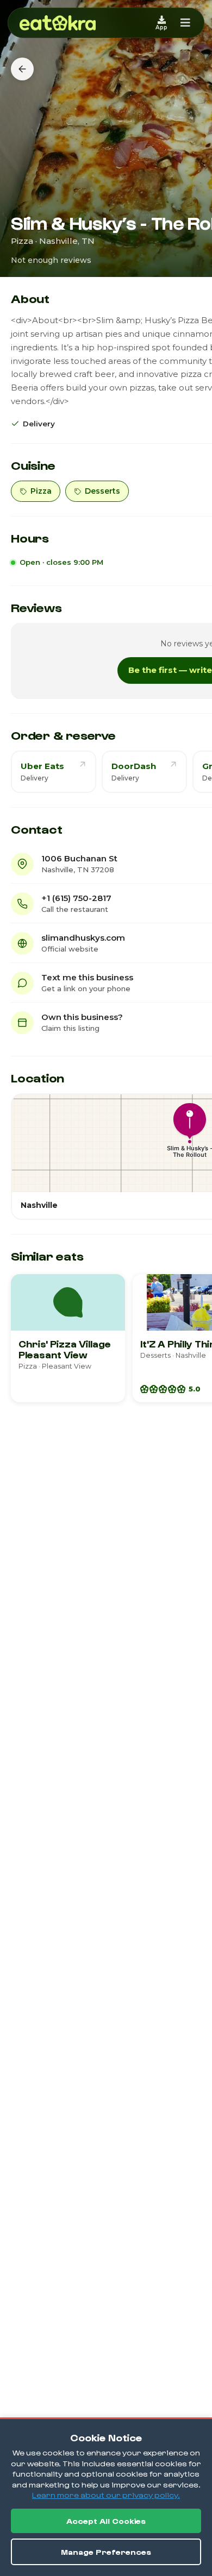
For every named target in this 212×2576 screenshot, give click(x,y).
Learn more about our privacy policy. (106, 2495)
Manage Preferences (106, 2552)
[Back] (22, 69)
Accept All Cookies (106, 2521)
